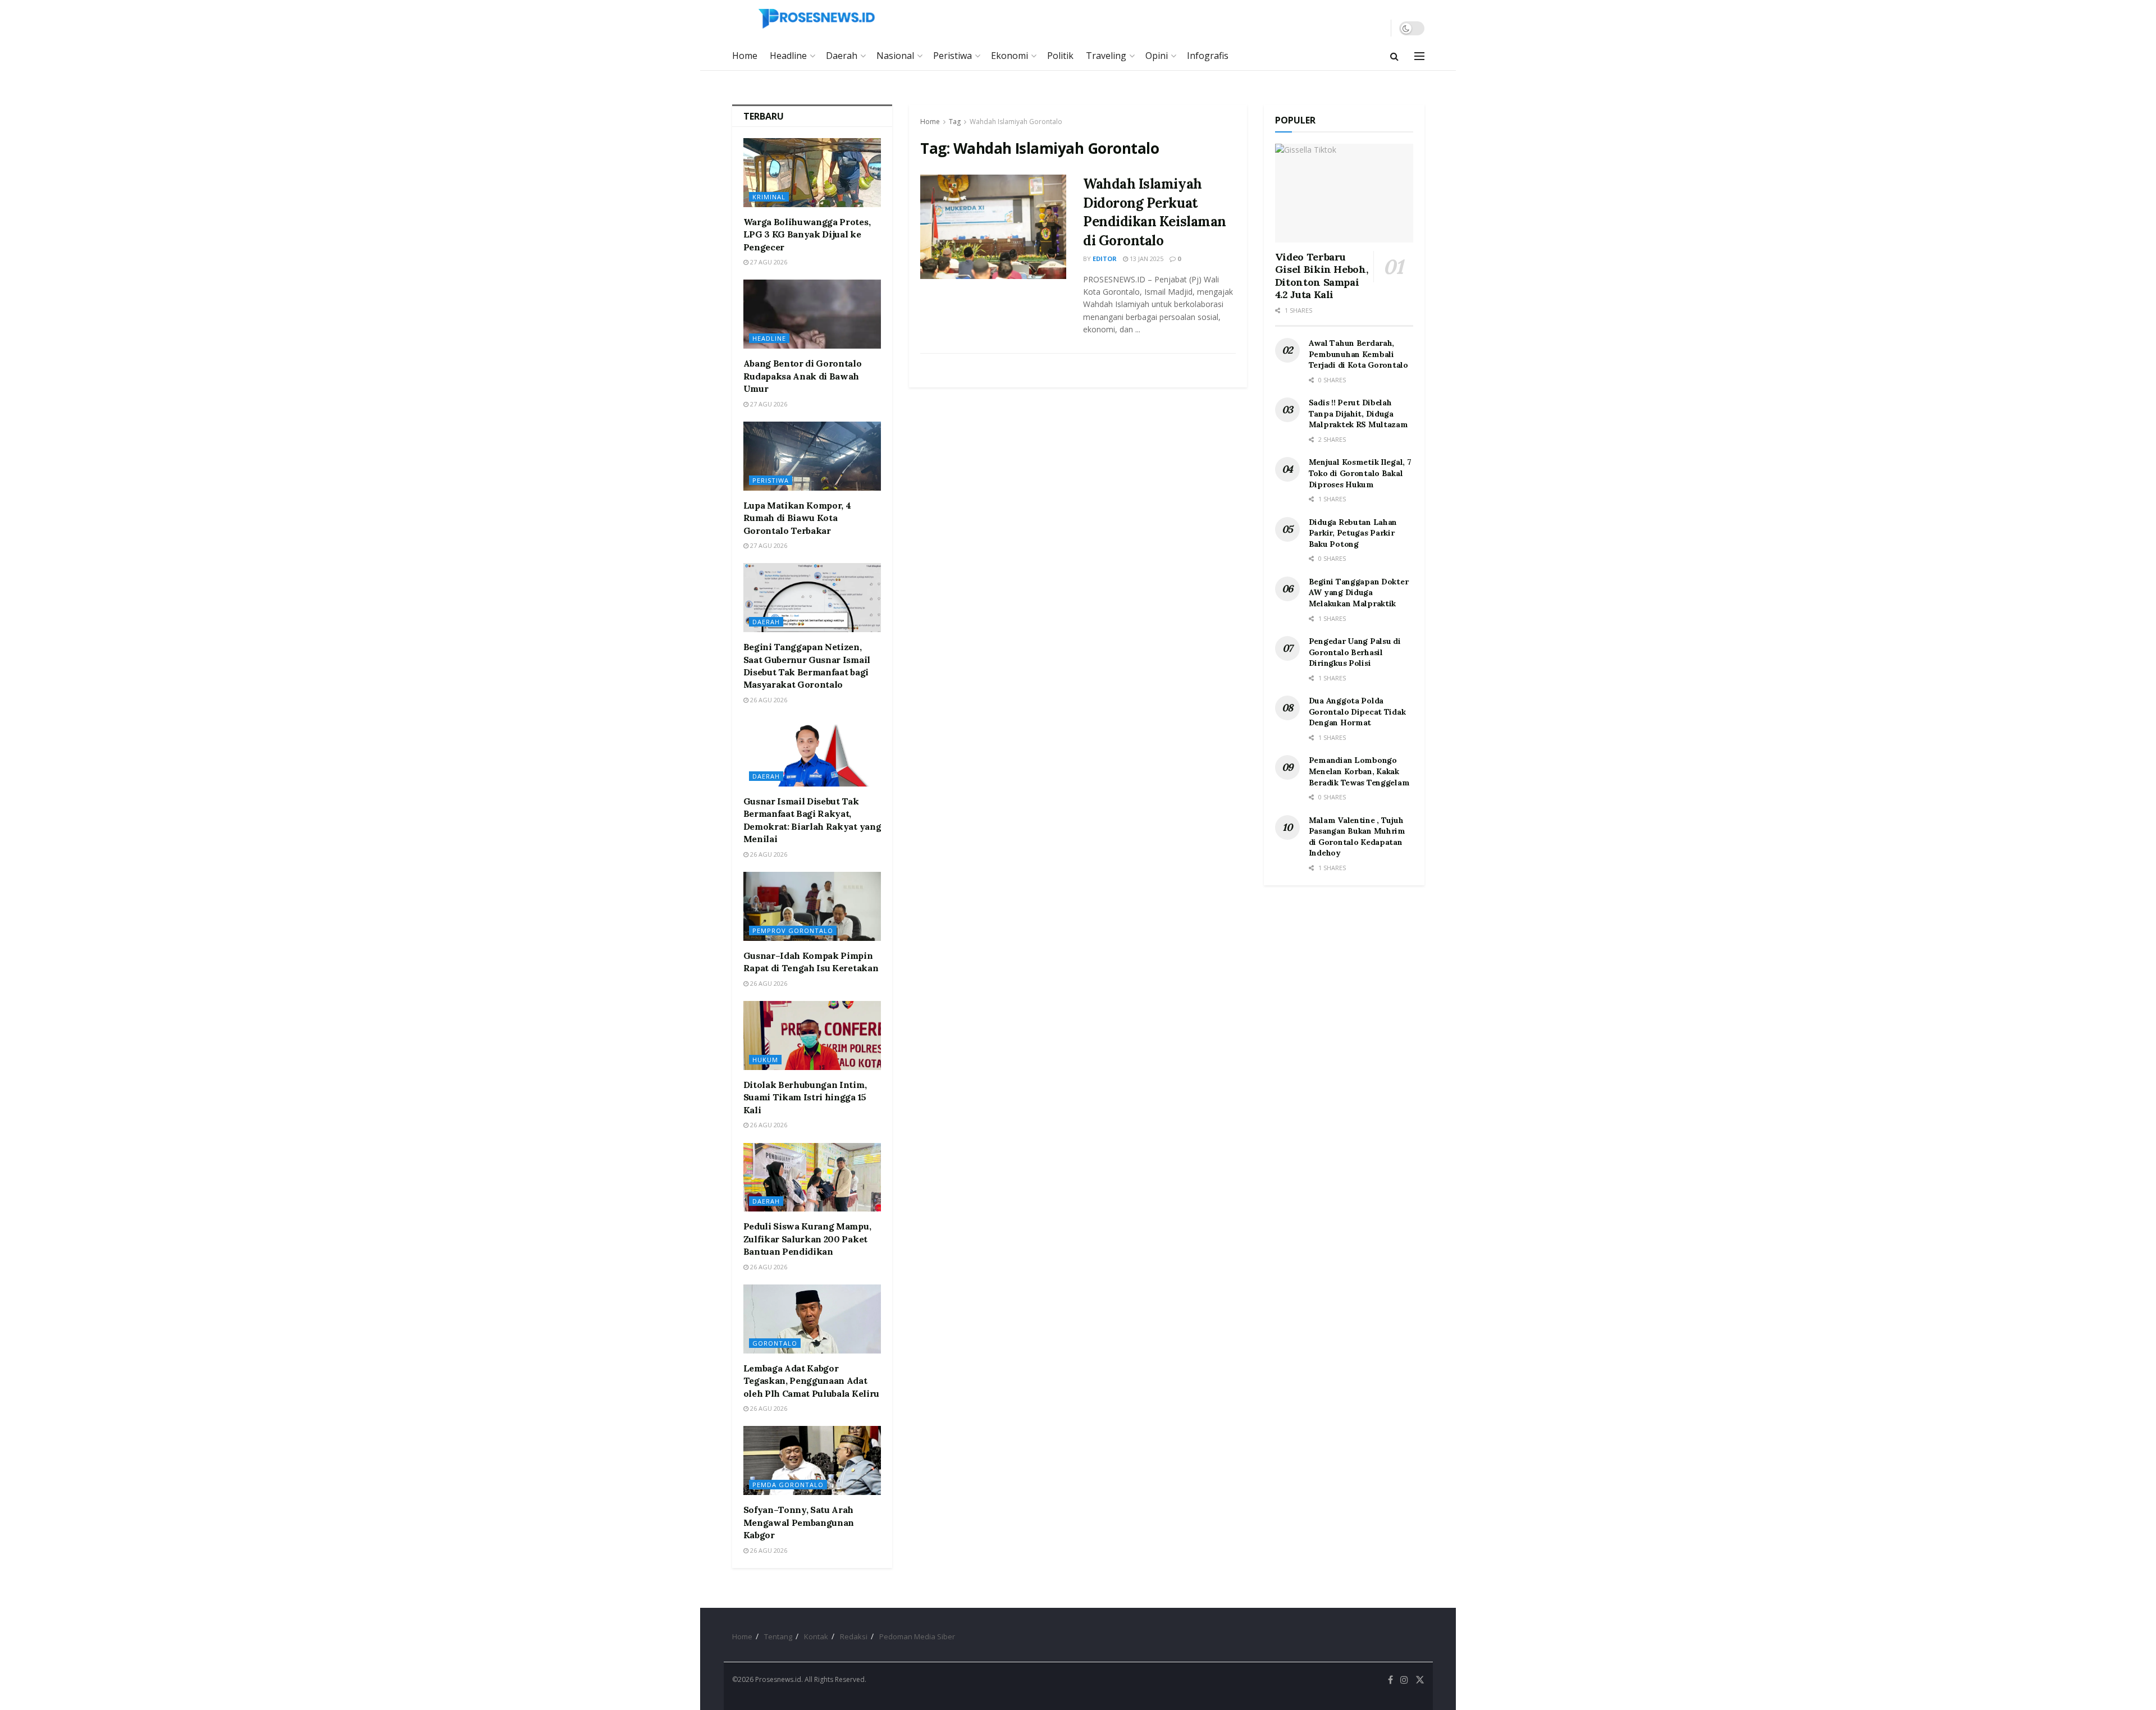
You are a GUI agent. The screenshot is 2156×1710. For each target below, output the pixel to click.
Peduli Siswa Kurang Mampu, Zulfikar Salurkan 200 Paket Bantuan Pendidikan (807, 1239)
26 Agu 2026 (768, 700)
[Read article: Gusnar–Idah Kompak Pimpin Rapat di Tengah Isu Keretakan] (812, 906)
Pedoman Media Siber (917, 1636)
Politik (1060, 56)
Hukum (765, 1060)
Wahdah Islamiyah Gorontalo (1016, 122)
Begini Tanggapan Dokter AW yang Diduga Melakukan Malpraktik (1359, 593)
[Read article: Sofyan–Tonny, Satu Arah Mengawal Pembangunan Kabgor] (812, 1460)
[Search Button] (1394, 56)
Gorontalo (775, 1343)
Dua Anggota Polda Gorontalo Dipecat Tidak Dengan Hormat (1357, 712)
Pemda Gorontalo (788, 1485)
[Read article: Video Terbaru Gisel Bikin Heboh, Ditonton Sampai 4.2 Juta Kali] (1344, 193)
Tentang (778, 1636)
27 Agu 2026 (768, 262)
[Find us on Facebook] (1390, 1680)
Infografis (1208, 56)
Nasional (895, 56)
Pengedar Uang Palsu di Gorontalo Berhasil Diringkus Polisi (1355, 652)
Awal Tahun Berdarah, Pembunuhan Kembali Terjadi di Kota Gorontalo (1358, 354)
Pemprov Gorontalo (793, 931)
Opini (1157, 56)
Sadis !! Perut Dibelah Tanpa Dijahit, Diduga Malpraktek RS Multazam (1358, 413)
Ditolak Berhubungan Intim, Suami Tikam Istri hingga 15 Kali (805, 1097)
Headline (788, 56)
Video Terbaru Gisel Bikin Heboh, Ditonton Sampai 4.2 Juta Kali (1322, 276)
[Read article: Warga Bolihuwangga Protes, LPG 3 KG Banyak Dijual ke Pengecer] (812, 173)
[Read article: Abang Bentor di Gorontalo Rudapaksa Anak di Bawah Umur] (812, 314)
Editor (1105, 259)
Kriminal (769, 197)
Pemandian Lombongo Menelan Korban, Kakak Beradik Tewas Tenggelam (1359, 771)
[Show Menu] (1419, 56)
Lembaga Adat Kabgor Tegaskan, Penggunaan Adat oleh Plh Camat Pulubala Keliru (811, 1381)
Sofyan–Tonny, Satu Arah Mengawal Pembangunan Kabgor (799, 1522)
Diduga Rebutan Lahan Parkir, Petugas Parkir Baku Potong (1353, 533)
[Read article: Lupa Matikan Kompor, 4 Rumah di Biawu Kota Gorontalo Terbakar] (812, 456)
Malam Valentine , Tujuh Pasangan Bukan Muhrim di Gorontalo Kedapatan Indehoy (1357, 837)
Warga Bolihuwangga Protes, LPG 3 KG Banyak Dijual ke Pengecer (807, 234)
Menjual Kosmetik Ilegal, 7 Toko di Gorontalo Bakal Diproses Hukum (1360, 473)
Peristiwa (953, 56)
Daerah (842, 56)
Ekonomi (1010, 56)
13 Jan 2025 (1146, 259)
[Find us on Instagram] (1404, 1680)
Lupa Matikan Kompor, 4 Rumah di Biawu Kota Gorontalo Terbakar (797, 518)
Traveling (1106, 56)
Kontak (816, 1636)
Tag (955, 122)
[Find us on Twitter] (1420, 1680)
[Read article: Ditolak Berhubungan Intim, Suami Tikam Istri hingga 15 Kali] (812, 1035)
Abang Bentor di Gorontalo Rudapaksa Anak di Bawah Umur (803, 376)
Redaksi (854, 1636)
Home (745, 56)
